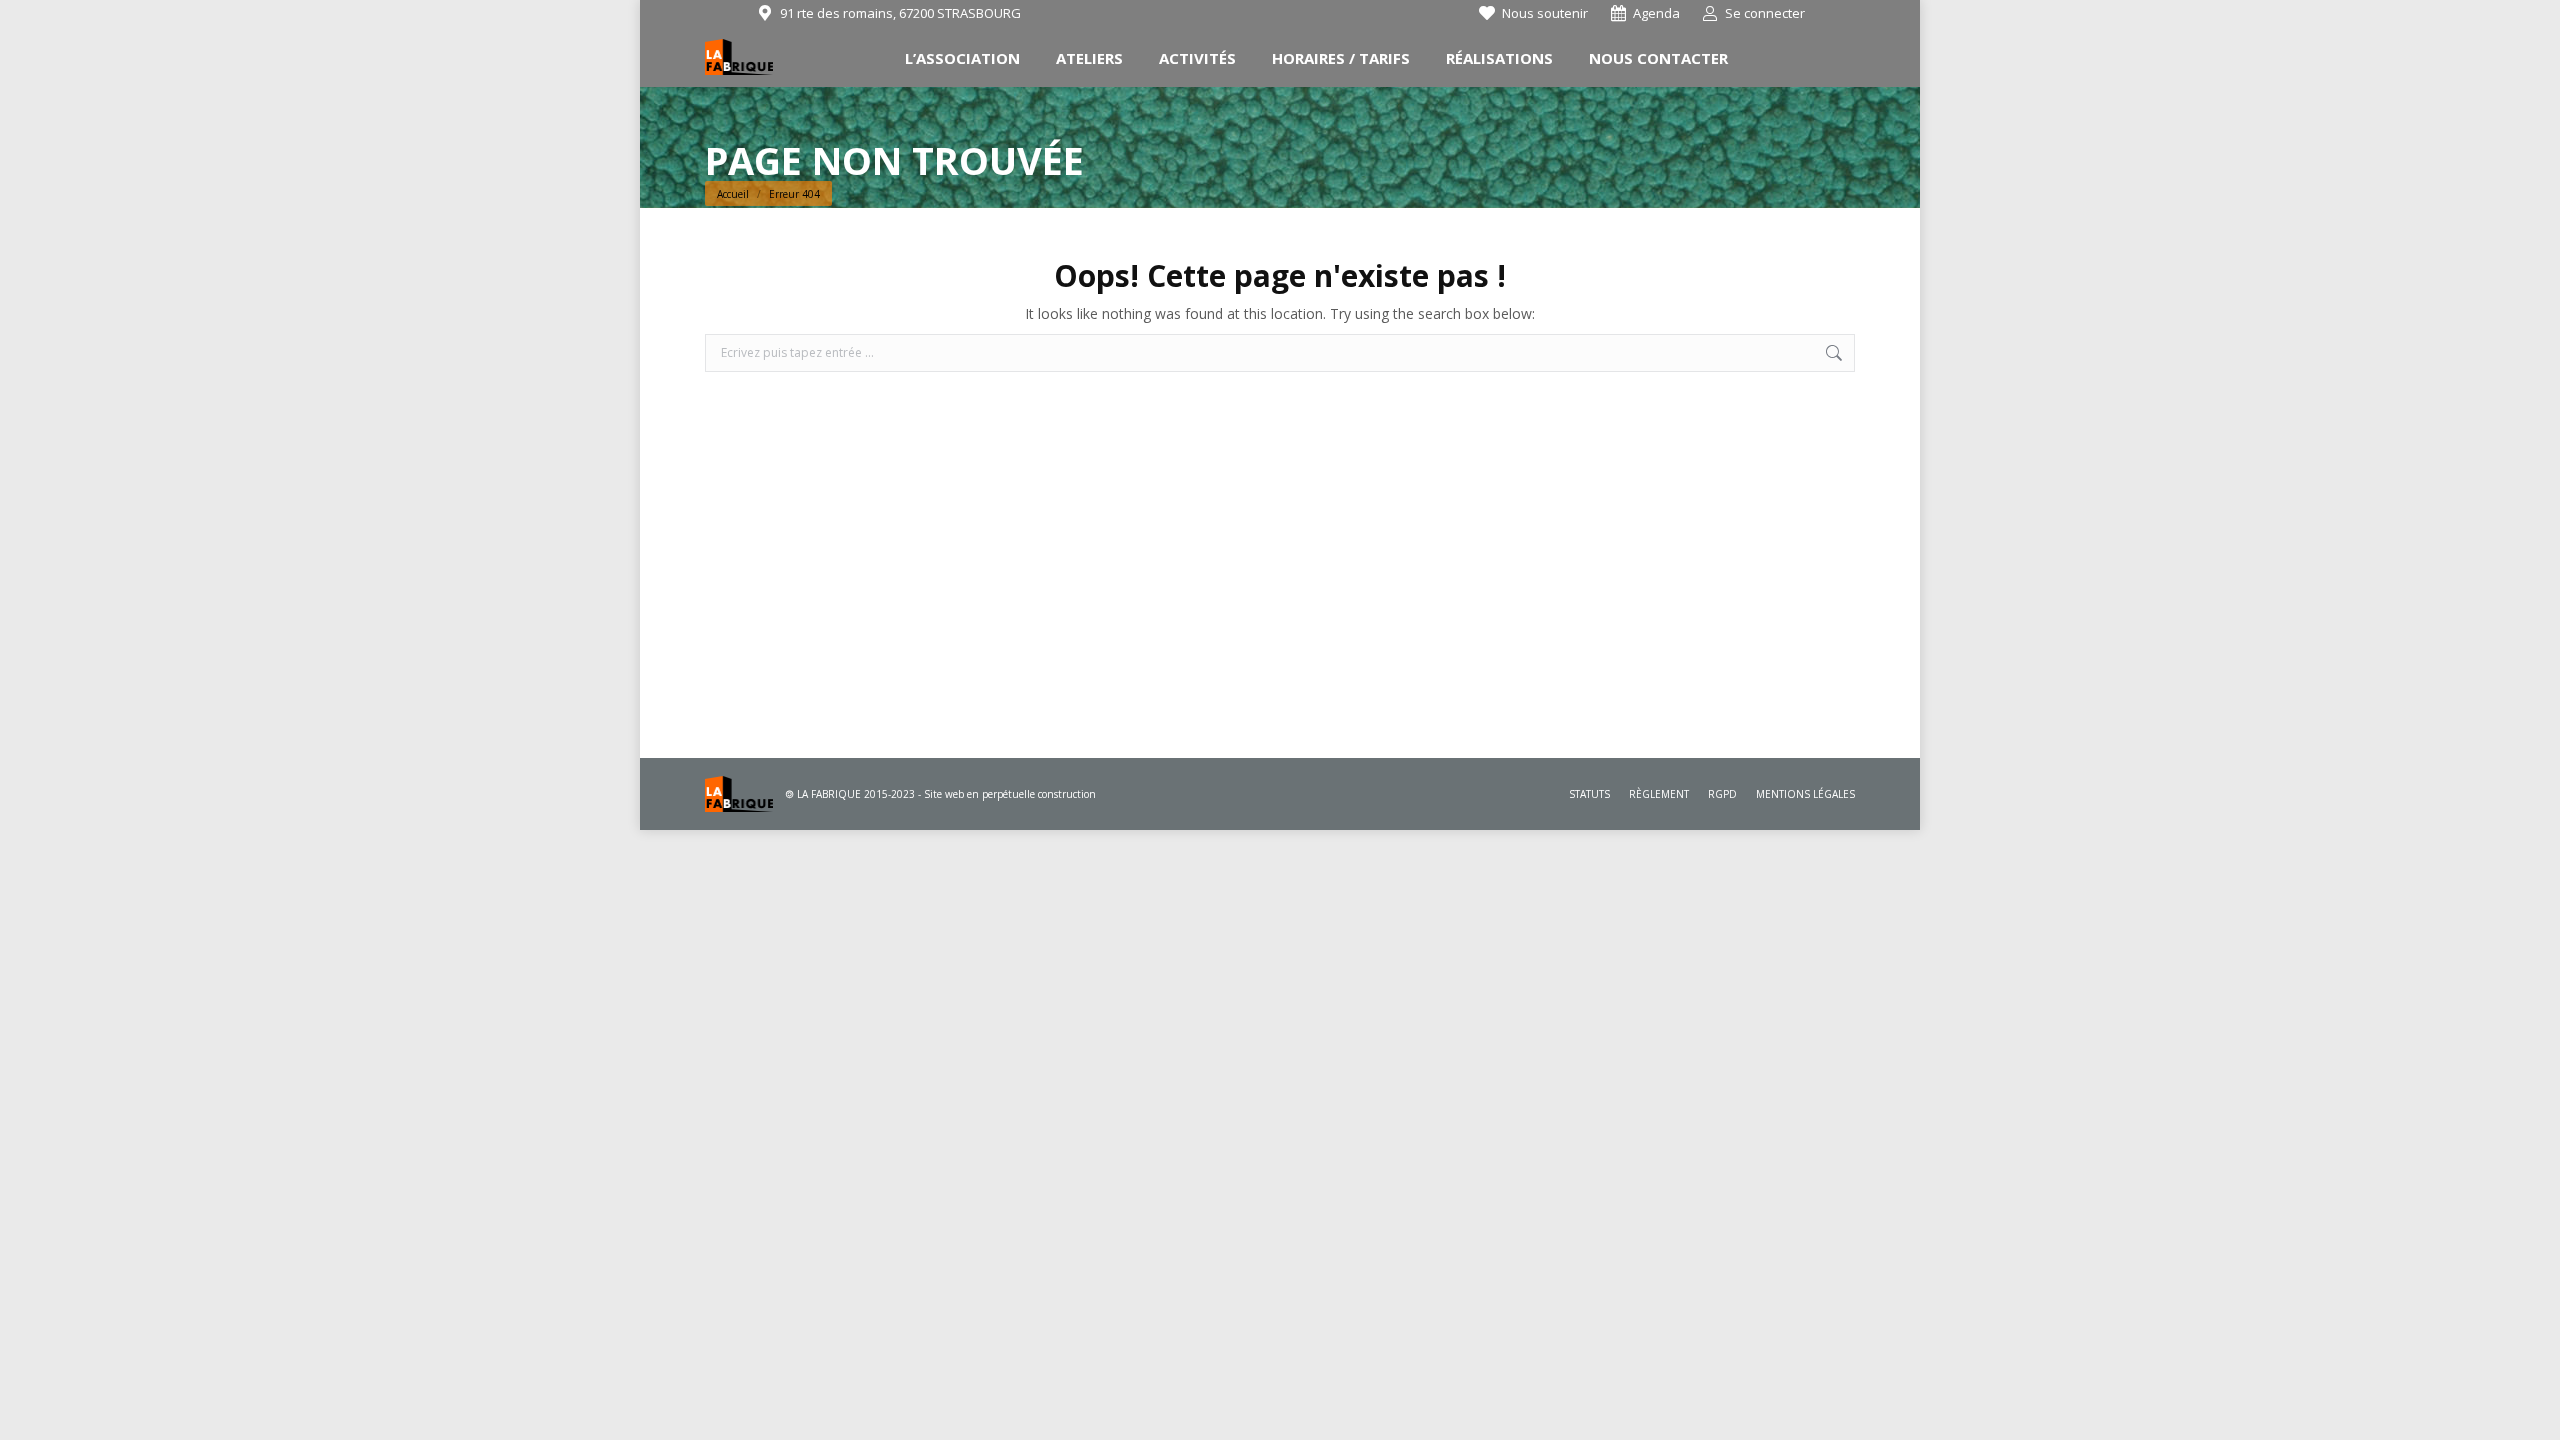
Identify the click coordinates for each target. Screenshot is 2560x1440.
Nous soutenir (1545, 13)
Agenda (1656, 13)
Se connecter (1765, 13)
